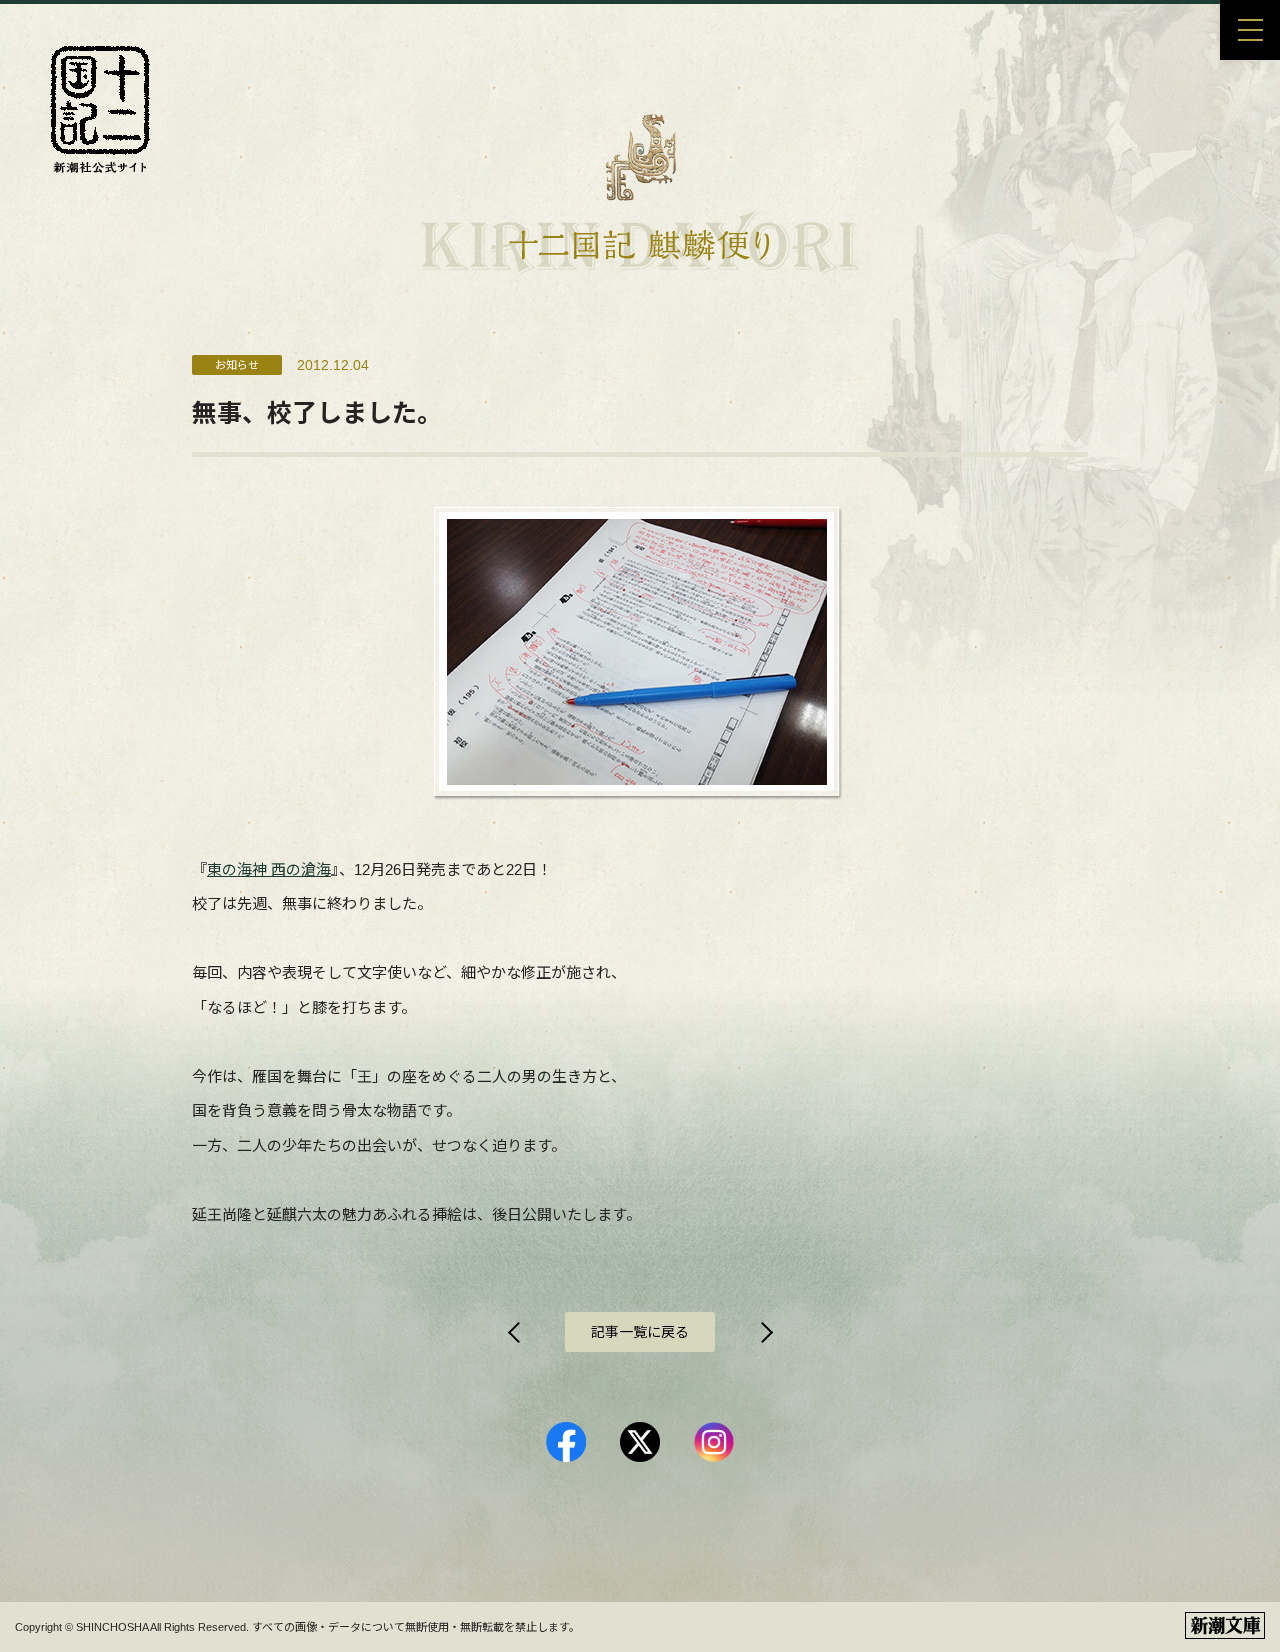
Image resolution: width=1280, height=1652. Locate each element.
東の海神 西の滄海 (269, 869)
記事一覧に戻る (640, 1332)
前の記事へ (515, 1332)
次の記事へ (765, 1332)
